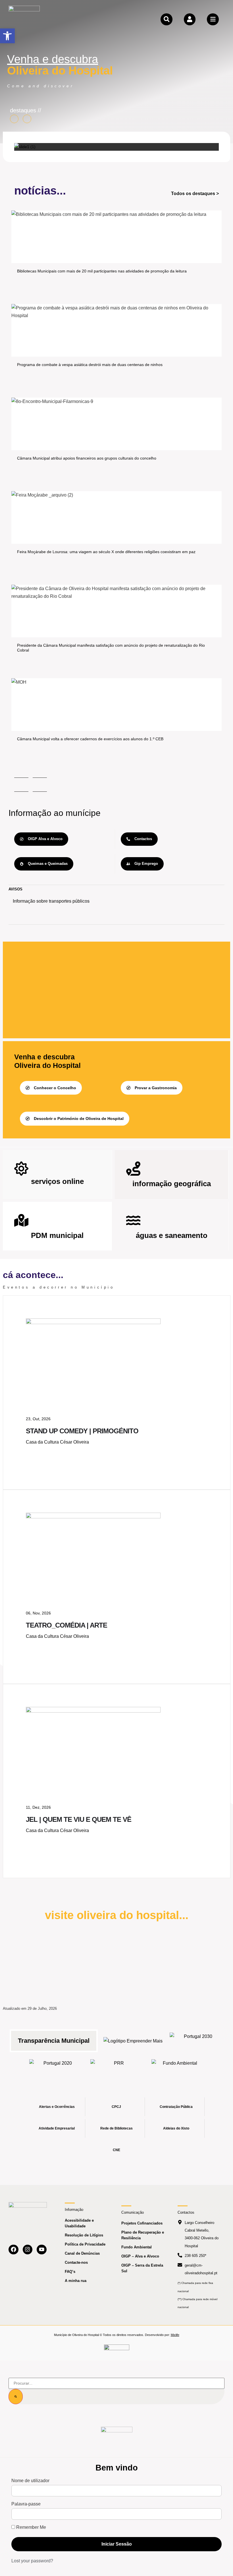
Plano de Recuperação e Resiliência (143, 2235)
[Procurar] (16, 2397)
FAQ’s (70, 2272)
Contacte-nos (76, 2262)
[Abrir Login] (190, 19)
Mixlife (175, 2335)
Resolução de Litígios (84, 2235)
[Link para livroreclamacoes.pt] (117, 2350)
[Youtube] (42, 2250)
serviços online (57, 1181)
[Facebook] (13, 2250)
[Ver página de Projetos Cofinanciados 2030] (196, 2041)
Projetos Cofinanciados (142, 2223)
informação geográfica (172, 1184)
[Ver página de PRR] (117, 2068)
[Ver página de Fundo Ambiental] (178, 2068)
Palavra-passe (26, 2504)
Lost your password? (32, 2561)
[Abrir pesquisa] (167, 19)
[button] (7, 36)
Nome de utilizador (30, 2481)
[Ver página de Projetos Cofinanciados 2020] (56, 2068)
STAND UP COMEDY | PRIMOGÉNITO (82, 1431)
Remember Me (31, 2527)
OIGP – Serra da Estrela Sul (142, 2268)
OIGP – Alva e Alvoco (140, 2256)
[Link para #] (25, 147)
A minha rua (76, 2281)
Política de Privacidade (85, 2244)
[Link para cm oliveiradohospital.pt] (24, 19)
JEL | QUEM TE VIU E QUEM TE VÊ (79, 1819)
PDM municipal (57, 1235)
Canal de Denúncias (82, 2253)
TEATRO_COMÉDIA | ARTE (66, 1625)
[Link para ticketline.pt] (93, 1517)
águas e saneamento (172, 1235)
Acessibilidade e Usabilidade (79, 2223)
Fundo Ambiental (137, 2247)
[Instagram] (28, 2250)
